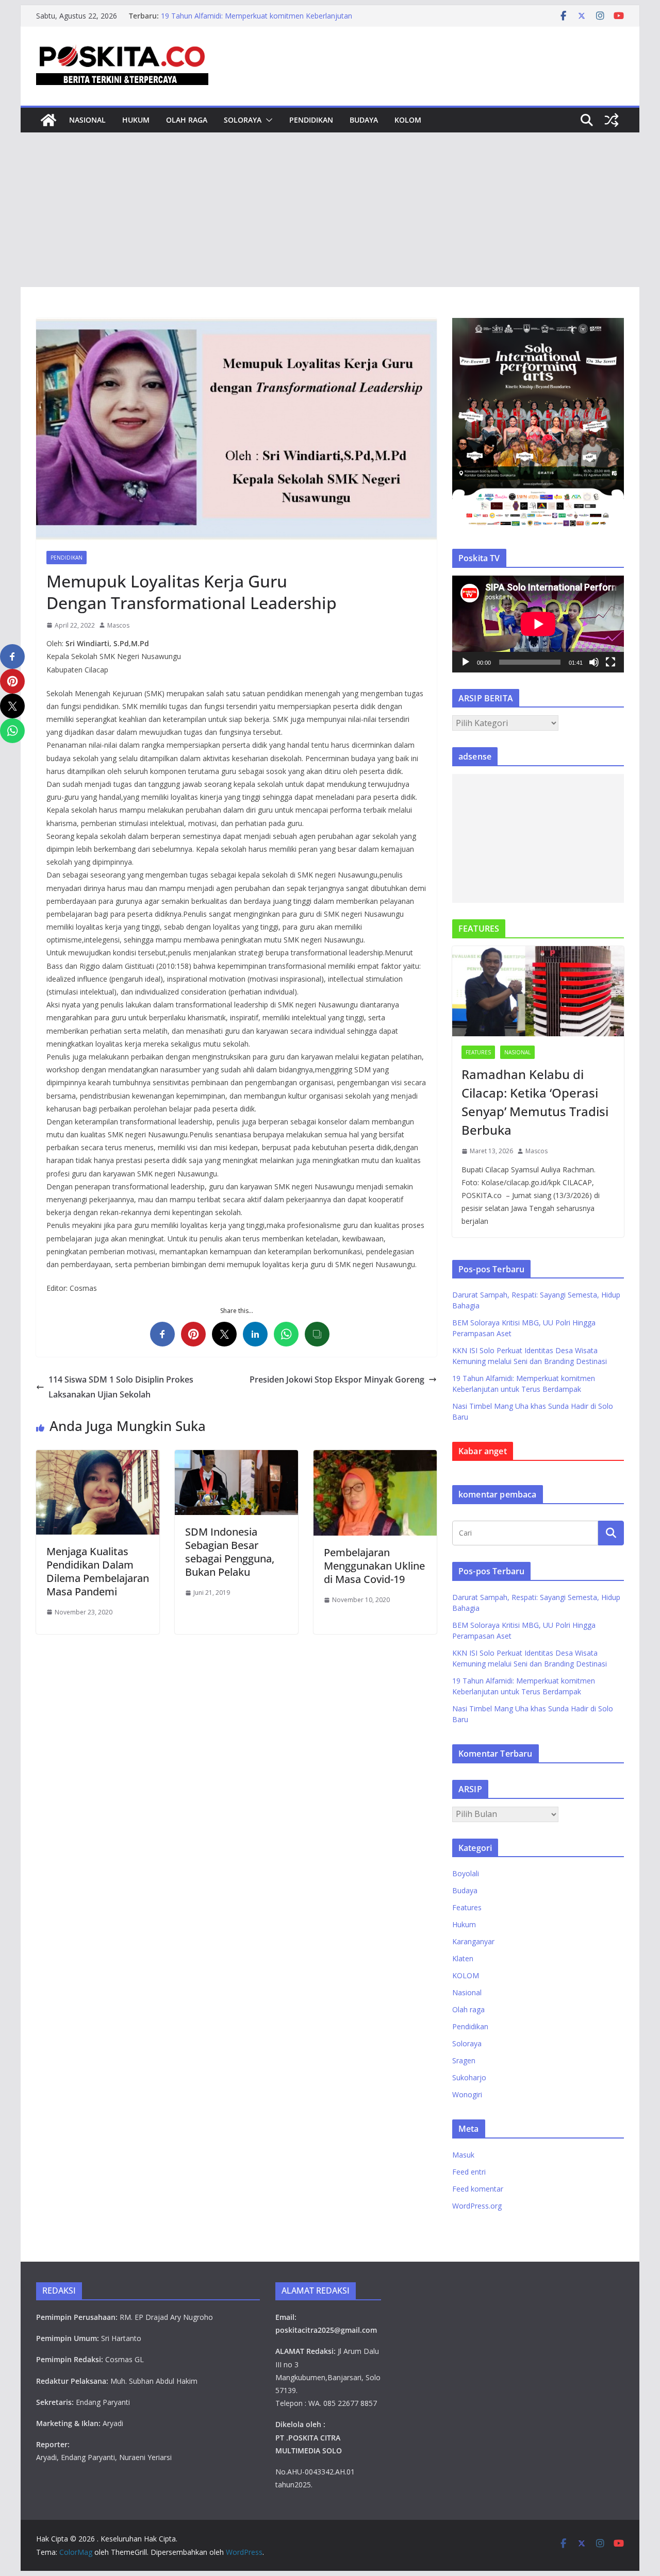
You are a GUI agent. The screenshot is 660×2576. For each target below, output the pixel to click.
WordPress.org (477, 2206)
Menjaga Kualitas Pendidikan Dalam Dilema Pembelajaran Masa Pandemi (98, 1571)
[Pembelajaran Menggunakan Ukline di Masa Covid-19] (375, 1457)
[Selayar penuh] (610, 662)
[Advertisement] (330, 210)
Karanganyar (473, 1941)
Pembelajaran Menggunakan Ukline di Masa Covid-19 (374, 1566)
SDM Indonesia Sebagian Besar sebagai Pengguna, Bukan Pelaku (230, 1552)
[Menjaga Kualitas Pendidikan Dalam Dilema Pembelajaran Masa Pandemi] (98, 1457)
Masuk (463, 2155)
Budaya (364, 120)
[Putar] (466, 662)
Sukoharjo (469, 2077)
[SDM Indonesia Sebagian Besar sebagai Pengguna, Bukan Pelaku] (236, 1457)
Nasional (87, 120)
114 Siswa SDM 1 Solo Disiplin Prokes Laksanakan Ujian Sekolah (121, 1387)
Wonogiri (467, 2094)
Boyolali (466, 1873)
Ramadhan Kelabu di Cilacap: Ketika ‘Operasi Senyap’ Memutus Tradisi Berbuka (535, 1102)
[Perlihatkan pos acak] (612, 120)
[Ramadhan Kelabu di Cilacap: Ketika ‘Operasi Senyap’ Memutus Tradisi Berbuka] (538, 991)
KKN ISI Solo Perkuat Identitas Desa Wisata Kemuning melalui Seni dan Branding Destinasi (251, 21)
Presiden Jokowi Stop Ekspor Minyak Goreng (337, 1379)
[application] (538, 624)
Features (478, 1052)
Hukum (136, 120)
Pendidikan (311, 120)
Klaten (463, 1958)
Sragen (464, 2060)
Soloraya (243, 120)
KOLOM (408, 120)
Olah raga (187, 120)
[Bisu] (594, 662)
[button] (267, 120)
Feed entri (469, 2172)
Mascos (118, 625)
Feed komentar (478, 2189)
